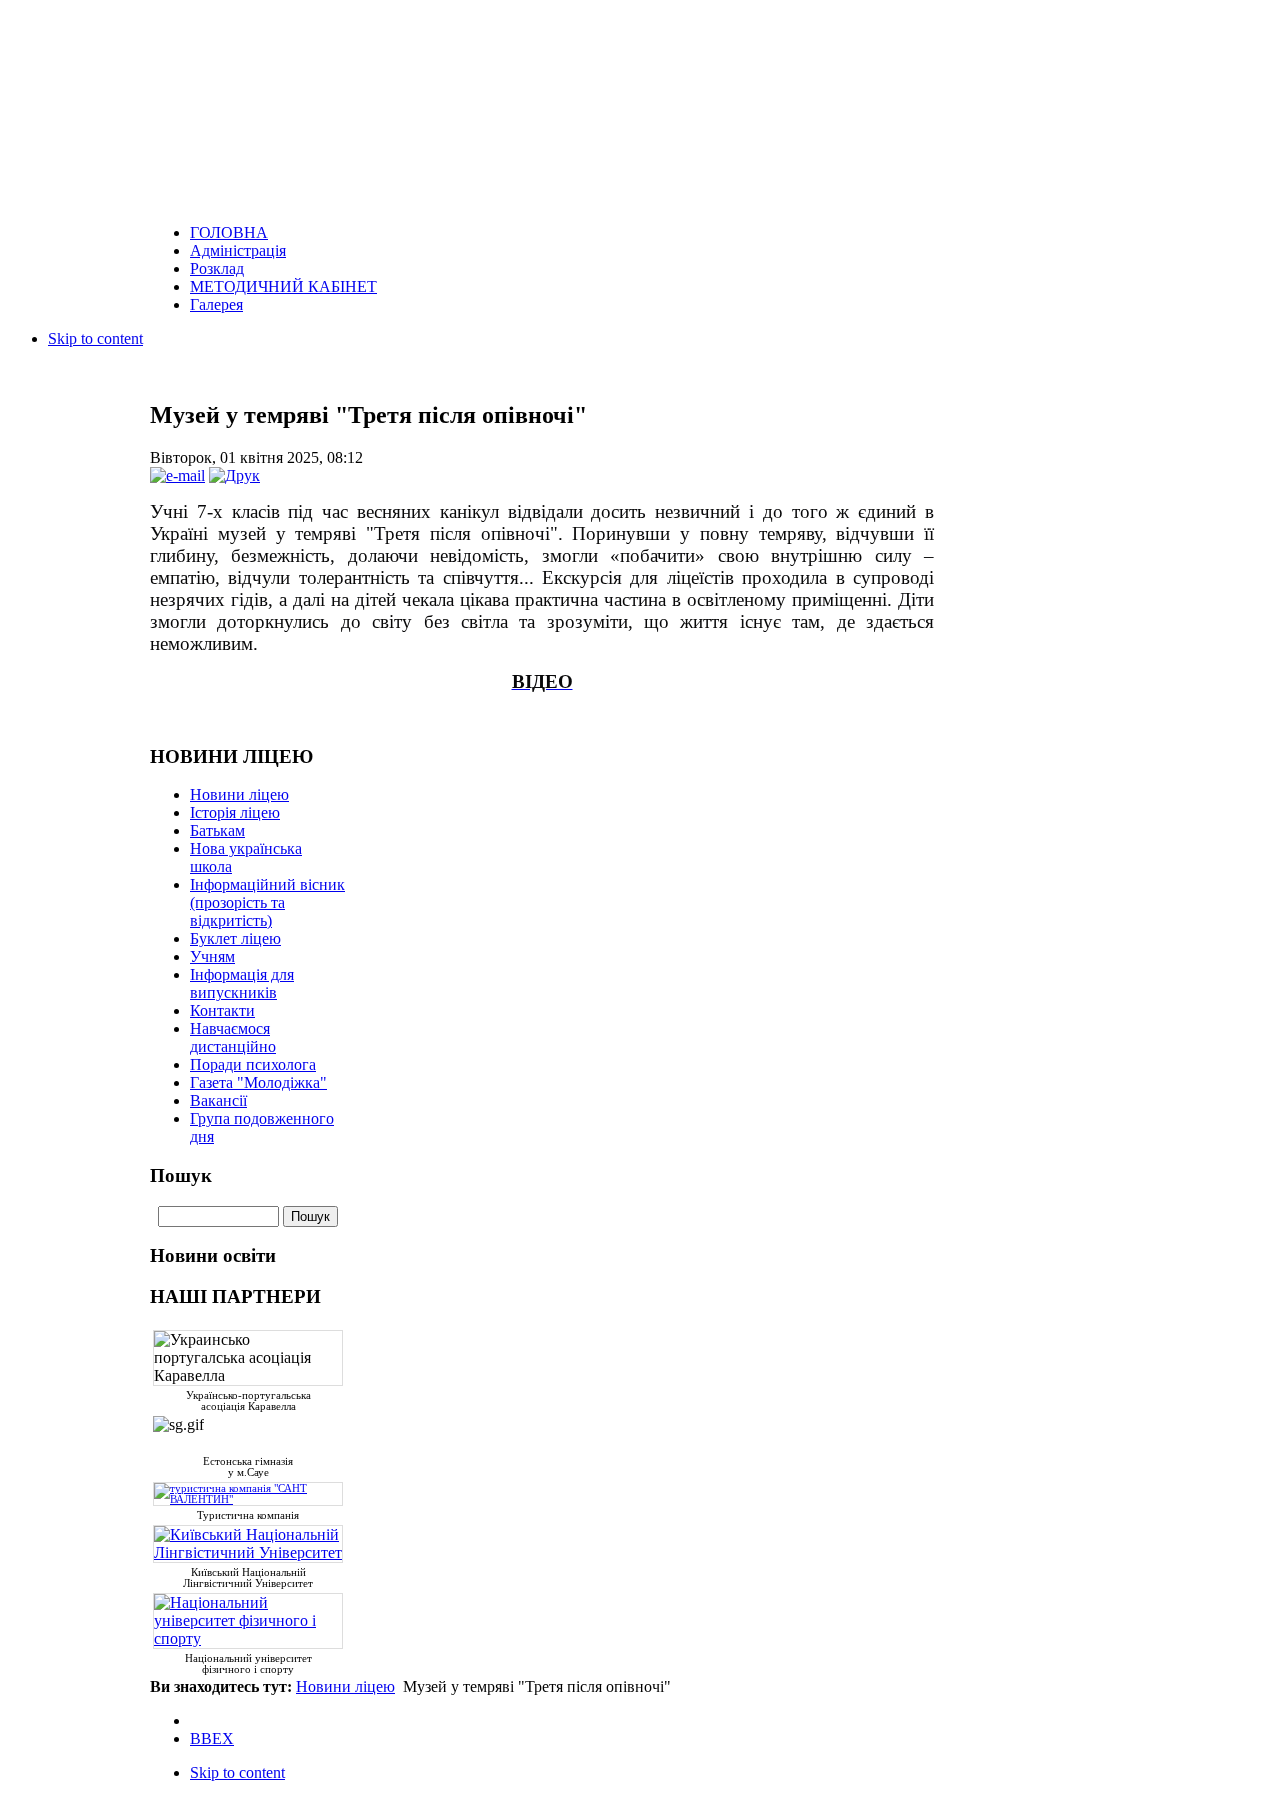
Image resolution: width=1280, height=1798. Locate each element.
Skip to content (95, 338)
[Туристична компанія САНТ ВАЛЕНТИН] (248, 1497)
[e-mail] (177, 475)
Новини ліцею (345, 1686)
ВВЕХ (212, 1738)
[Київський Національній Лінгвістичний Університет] (248, 1552)
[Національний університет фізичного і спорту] (248, 1638)
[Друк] (234, 475)
